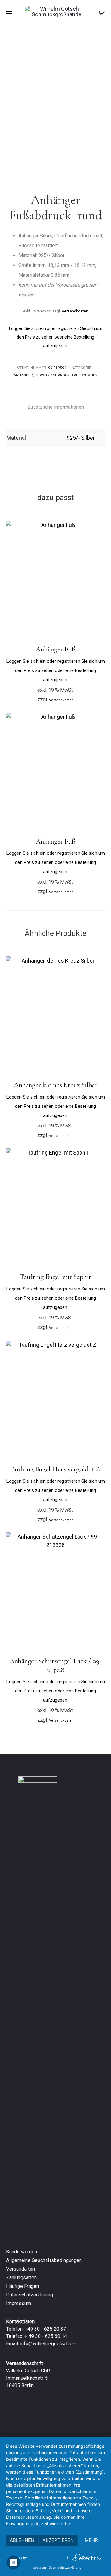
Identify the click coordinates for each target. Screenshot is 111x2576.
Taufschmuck (85, 375)
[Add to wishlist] (97, 528)
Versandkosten (75, 311)
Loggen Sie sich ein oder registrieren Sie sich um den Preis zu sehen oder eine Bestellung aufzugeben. (56, 337)
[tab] (56, 407)
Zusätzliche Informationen (56, 407)
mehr (91, 2540)
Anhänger (23, 375)
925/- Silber (81, 438)
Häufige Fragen (23, 2286)
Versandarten (21, 2269)
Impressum (18, 2303)
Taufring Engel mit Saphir (55, 1277)
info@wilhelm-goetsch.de (48, 2344)
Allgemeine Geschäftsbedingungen (44, 2260)
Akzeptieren (58, 2540)
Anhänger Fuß (56, 649)
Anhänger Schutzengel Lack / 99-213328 (55, 1665)
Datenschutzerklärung (30, 2295)
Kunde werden (22, 2252)
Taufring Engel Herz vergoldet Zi (56, 1469)
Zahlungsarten (21, 2278)
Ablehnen (22, 2540)
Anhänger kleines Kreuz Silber (56, 1085)
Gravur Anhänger (52, 375)
